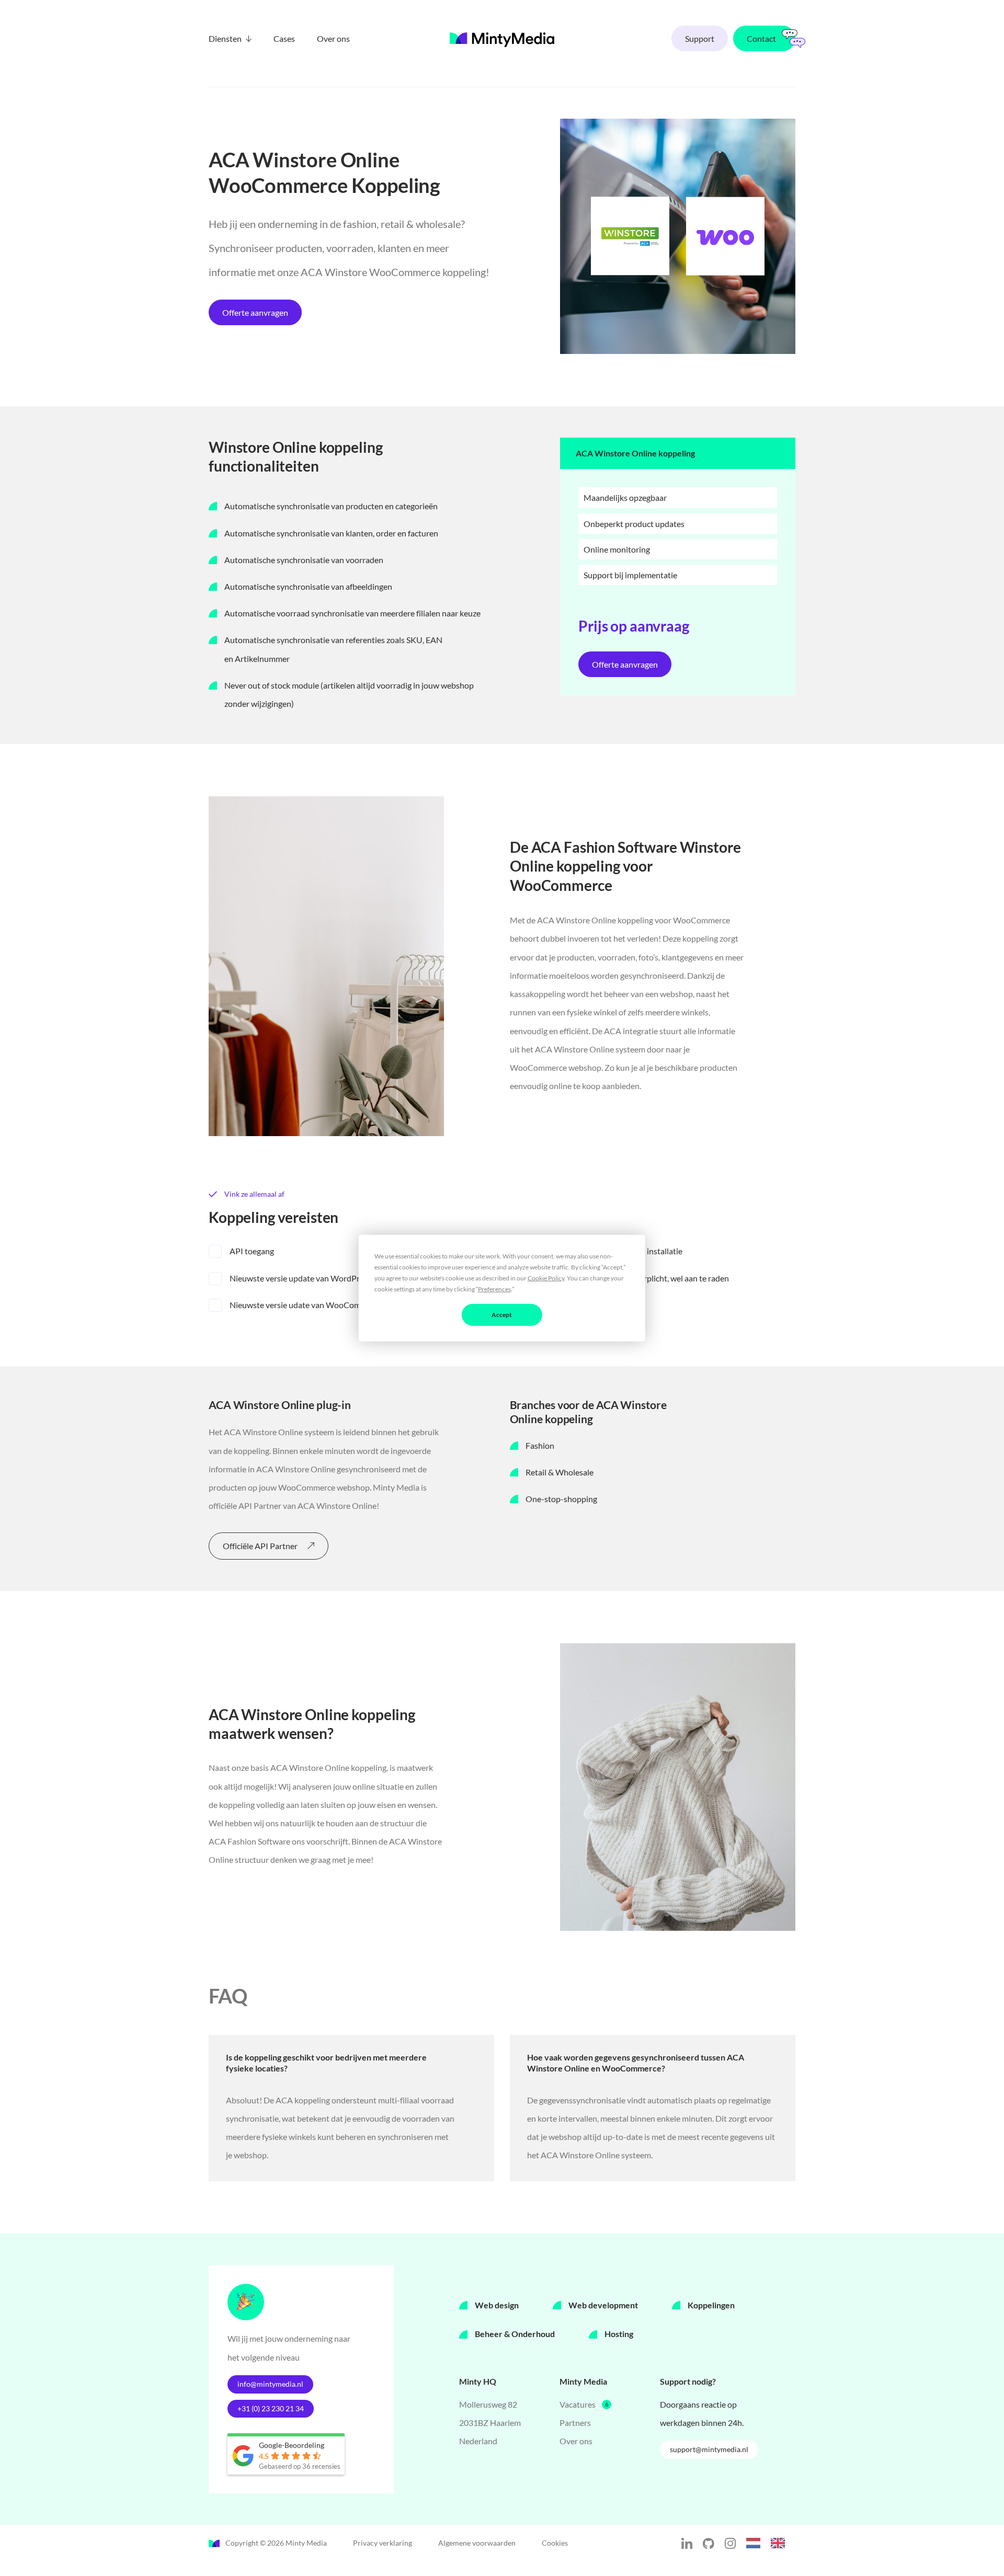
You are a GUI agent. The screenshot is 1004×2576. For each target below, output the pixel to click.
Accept (502, 1314)
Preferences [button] (494, 1289)
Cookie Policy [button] (546, 1278)
